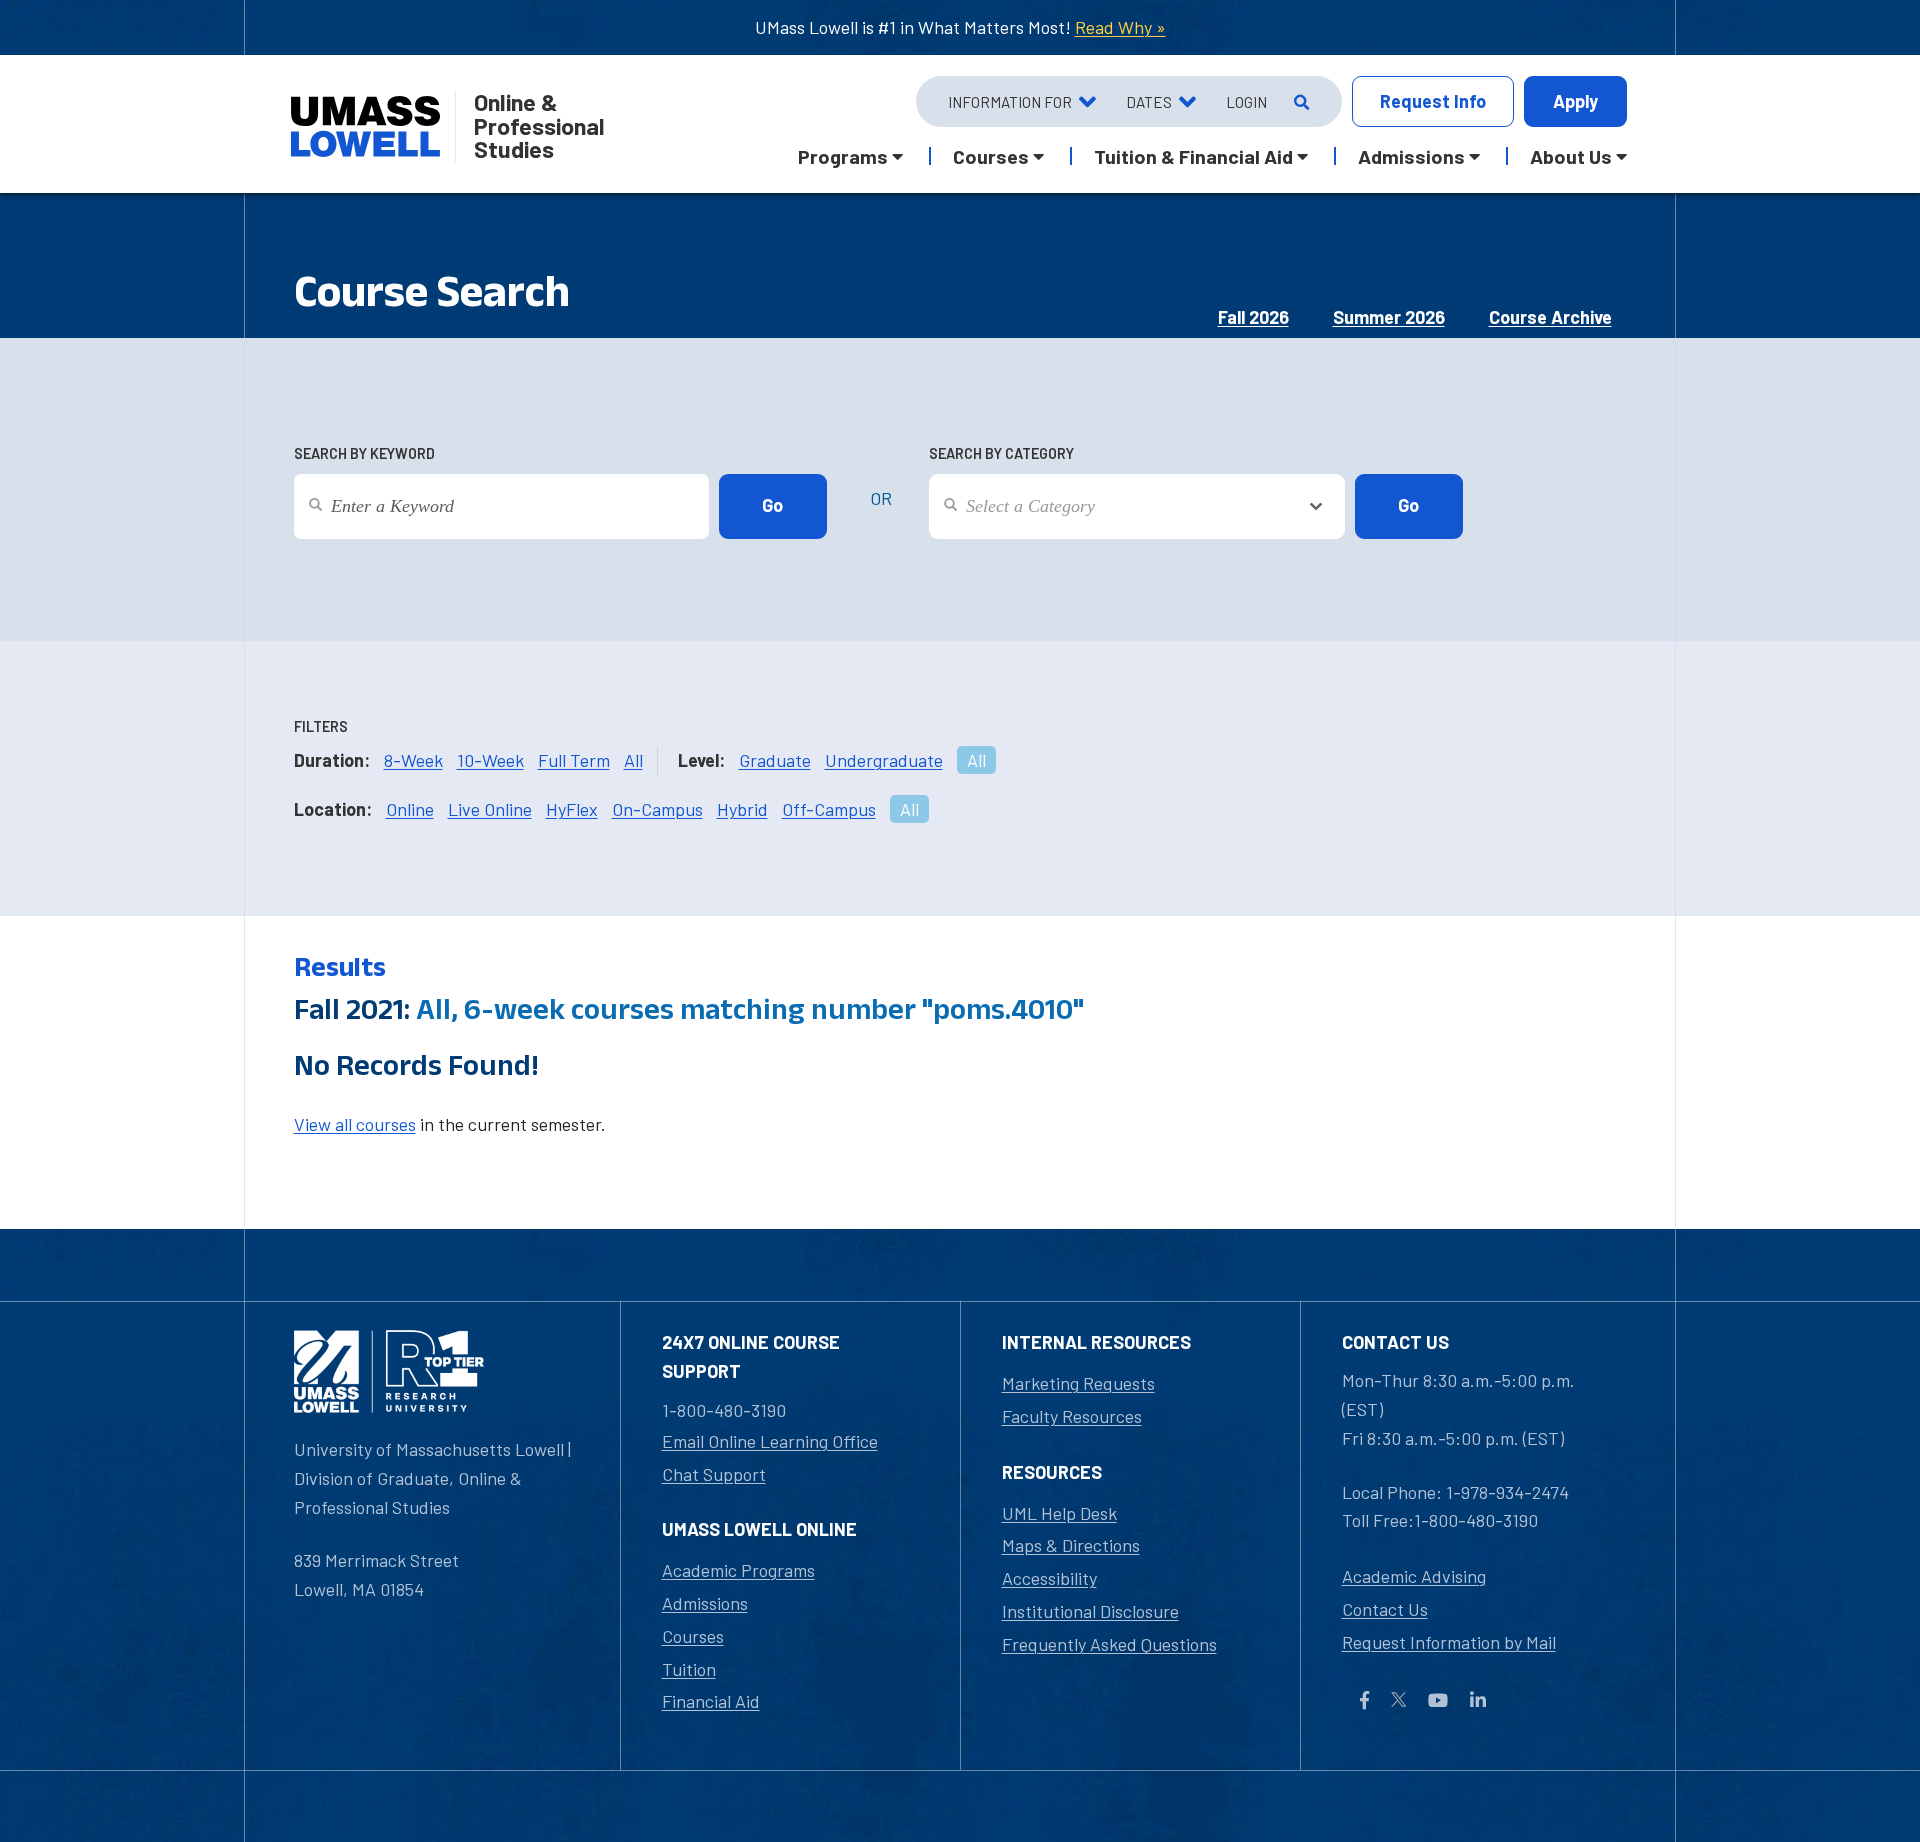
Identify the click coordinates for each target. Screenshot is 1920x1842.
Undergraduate (884, 760)
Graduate (775, 760)
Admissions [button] (1411, 156)
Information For (1010, 102)
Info (1433, 101)
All (633, 760)
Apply (1575, 101)
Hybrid (742, 809)
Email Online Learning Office (770, 1441)
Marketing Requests (1078, 1383)
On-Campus (657, 809)
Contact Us (1385, 1609)
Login (1246, 102)
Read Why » (1120, 27)
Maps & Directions (1071, 1545)
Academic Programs (738, 1570)
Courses (693, 1636)
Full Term (574, 760)
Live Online (490, 809)
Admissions (705, 1603)
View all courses (355, 1124)
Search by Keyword (364, 453)
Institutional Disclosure (1090, 1611)
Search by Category (1001, 453)
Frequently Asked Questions (1109, 1644)
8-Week (413, 760)
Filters (321, 726)
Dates (1149, 102)
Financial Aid (711, 1701)
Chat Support (714, 1474)
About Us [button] (1571, 156)
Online (410, 809)
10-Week (490, 760)
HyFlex (572, 809)
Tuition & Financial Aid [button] (1193, 156)
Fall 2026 (1253, 317)
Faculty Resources (1072, 1416)
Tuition (689, 1669)
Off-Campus (829, 809)
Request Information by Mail (1449, 1642)
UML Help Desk (1059, 1513)
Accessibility (1049, 1578)
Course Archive (1550, 317)
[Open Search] (1299, 102)
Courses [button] (991, 156)
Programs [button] (843, 156)
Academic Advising (1414, 1576)
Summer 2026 (1389, 317)
